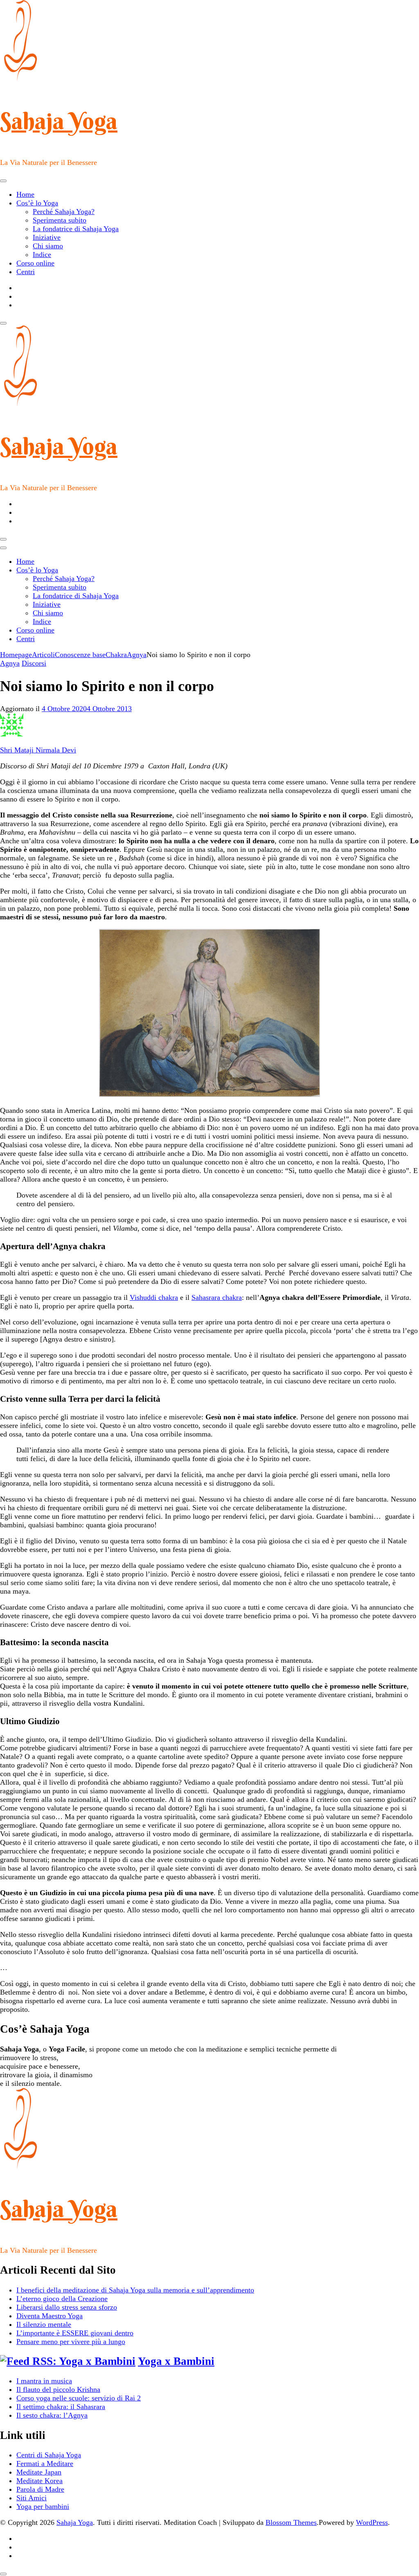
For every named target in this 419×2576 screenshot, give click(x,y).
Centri (26, 272)
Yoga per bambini (43, 2506)
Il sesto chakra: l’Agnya (52, 2415)
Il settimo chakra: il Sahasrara (61, 2407)
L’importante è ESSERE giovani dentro (75, 2333)
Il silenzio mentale (44, 2324)
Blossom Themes (291, 2522)
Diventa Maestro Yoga (50, 2316)
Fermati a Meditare (45, 2463)
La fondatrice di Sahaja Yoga (76, 229)
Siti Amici (32, 2498)
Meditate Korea (39, 2481)
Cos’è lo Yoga (37, 203)
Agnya (10, 663)
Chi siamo (48, 246)
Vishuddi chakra (154, 1297)
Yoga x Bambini (176, 2361)
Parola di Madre (40, 2489)
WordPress (372, 2522)
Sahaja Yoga (59, 121)
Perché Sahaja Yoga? (64, 212)
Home (25, 194)
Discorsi (34, 663)
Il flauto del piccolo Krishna (58, 2389)
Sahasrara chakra (217, 1297)
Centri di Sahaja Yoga (49, 2455)
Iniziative (47, 237)
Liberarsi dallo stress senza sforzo (67, 2307)
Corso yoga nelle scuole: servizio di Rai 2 (79, 2398)
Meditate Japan (39, 2472)
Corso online (35, 263)
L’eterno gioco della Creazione (62, 2299)
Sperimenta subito (60, 220)
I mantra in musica (44, 2381)
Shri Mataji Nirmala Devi (38, 750)
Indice (42, 254)
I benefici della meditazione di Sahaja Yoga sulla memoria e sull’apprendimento (135, 2290)
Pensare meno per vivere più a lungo (71, 2342)
